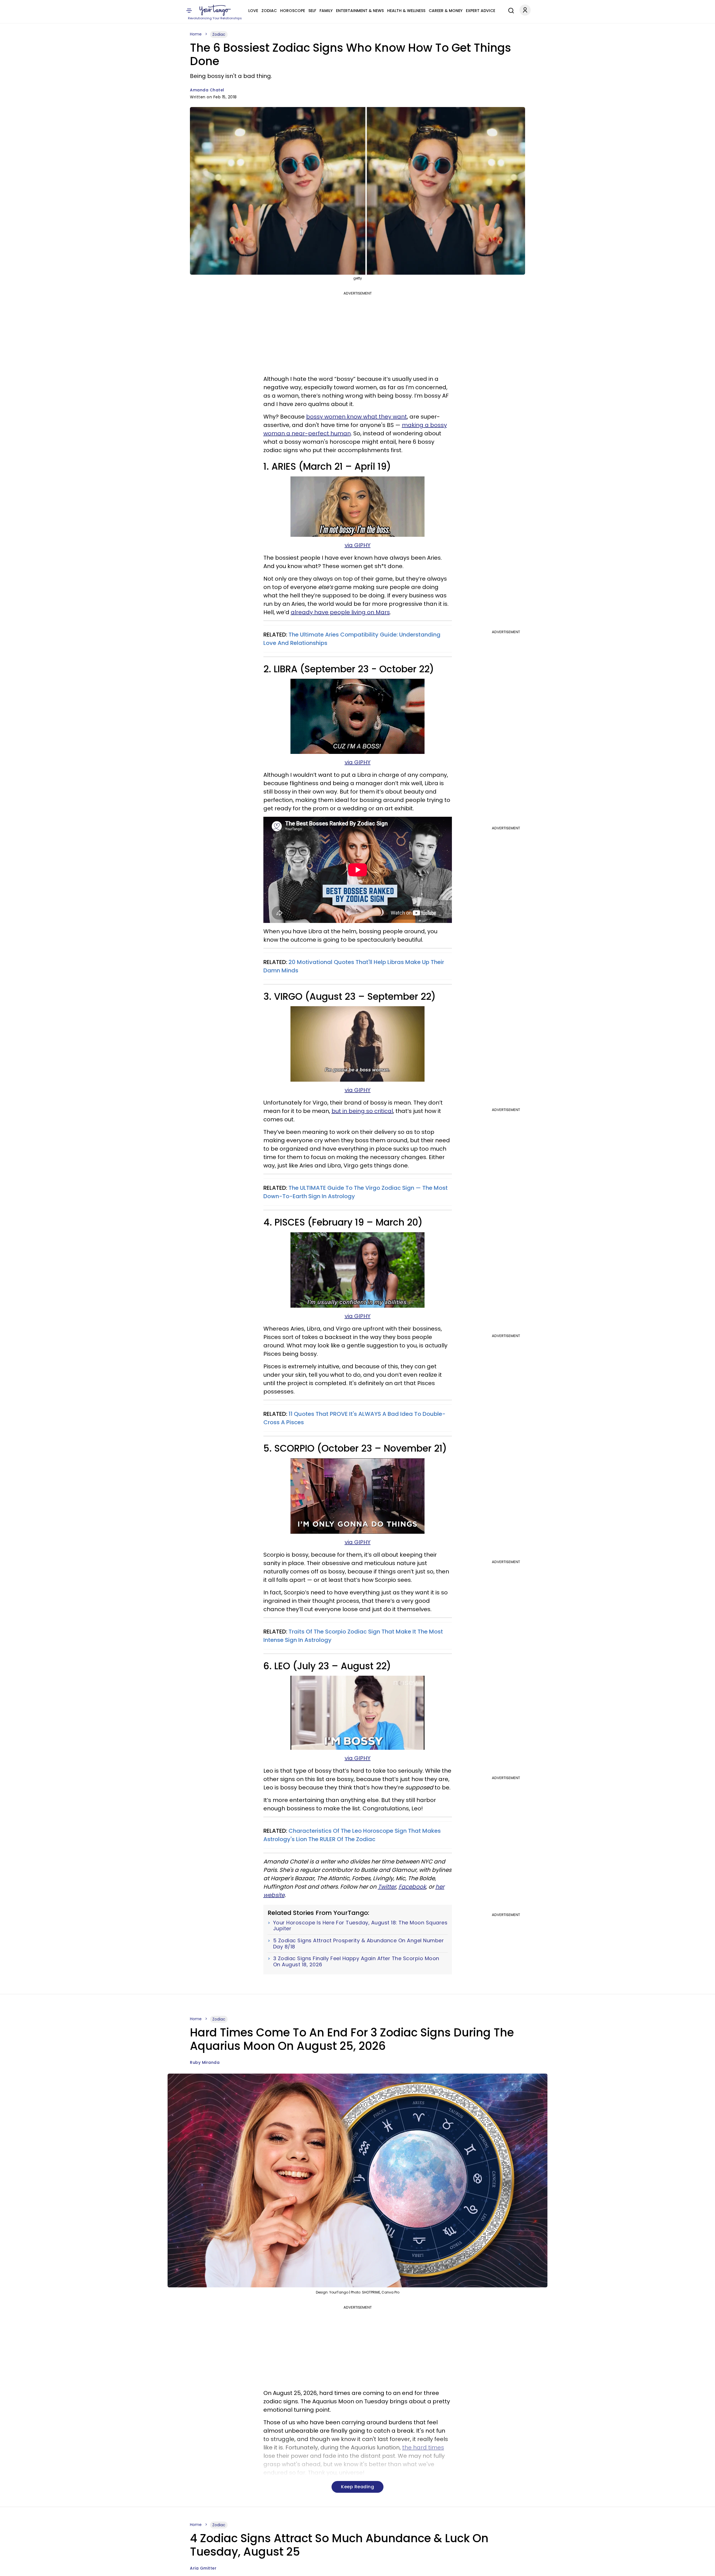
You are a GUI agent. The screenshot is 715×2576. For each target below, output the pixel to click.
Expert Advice (481, 11)
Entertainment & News (360, 11)
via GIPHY (358, 545)
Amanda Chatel (207, 90)
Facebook (412, 1887)
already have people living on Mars (340, 612)
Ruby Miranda (205, 2062)
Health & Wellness (406, 11)
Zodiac (269, 11)
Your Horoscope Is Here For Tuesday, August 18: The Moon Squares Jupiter (360, 1926)
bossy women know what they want (357, 417)
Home (196, 34)
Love (253, 11)
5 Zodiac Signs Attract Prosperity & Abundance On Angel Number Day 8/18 (359, 1944)
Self (312, 11)
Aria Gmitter (203, 2568)
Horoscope (293, 11)
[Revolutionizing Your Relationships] (215, 10)
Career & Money (446, 11)
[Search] (510, 10)
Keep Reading (357, 2487)
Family (326, 11)
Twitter (387, 1887)
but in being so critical (362, 1111)
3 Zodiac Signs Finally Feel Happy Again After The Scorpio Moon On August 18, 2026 (356, 1961)
